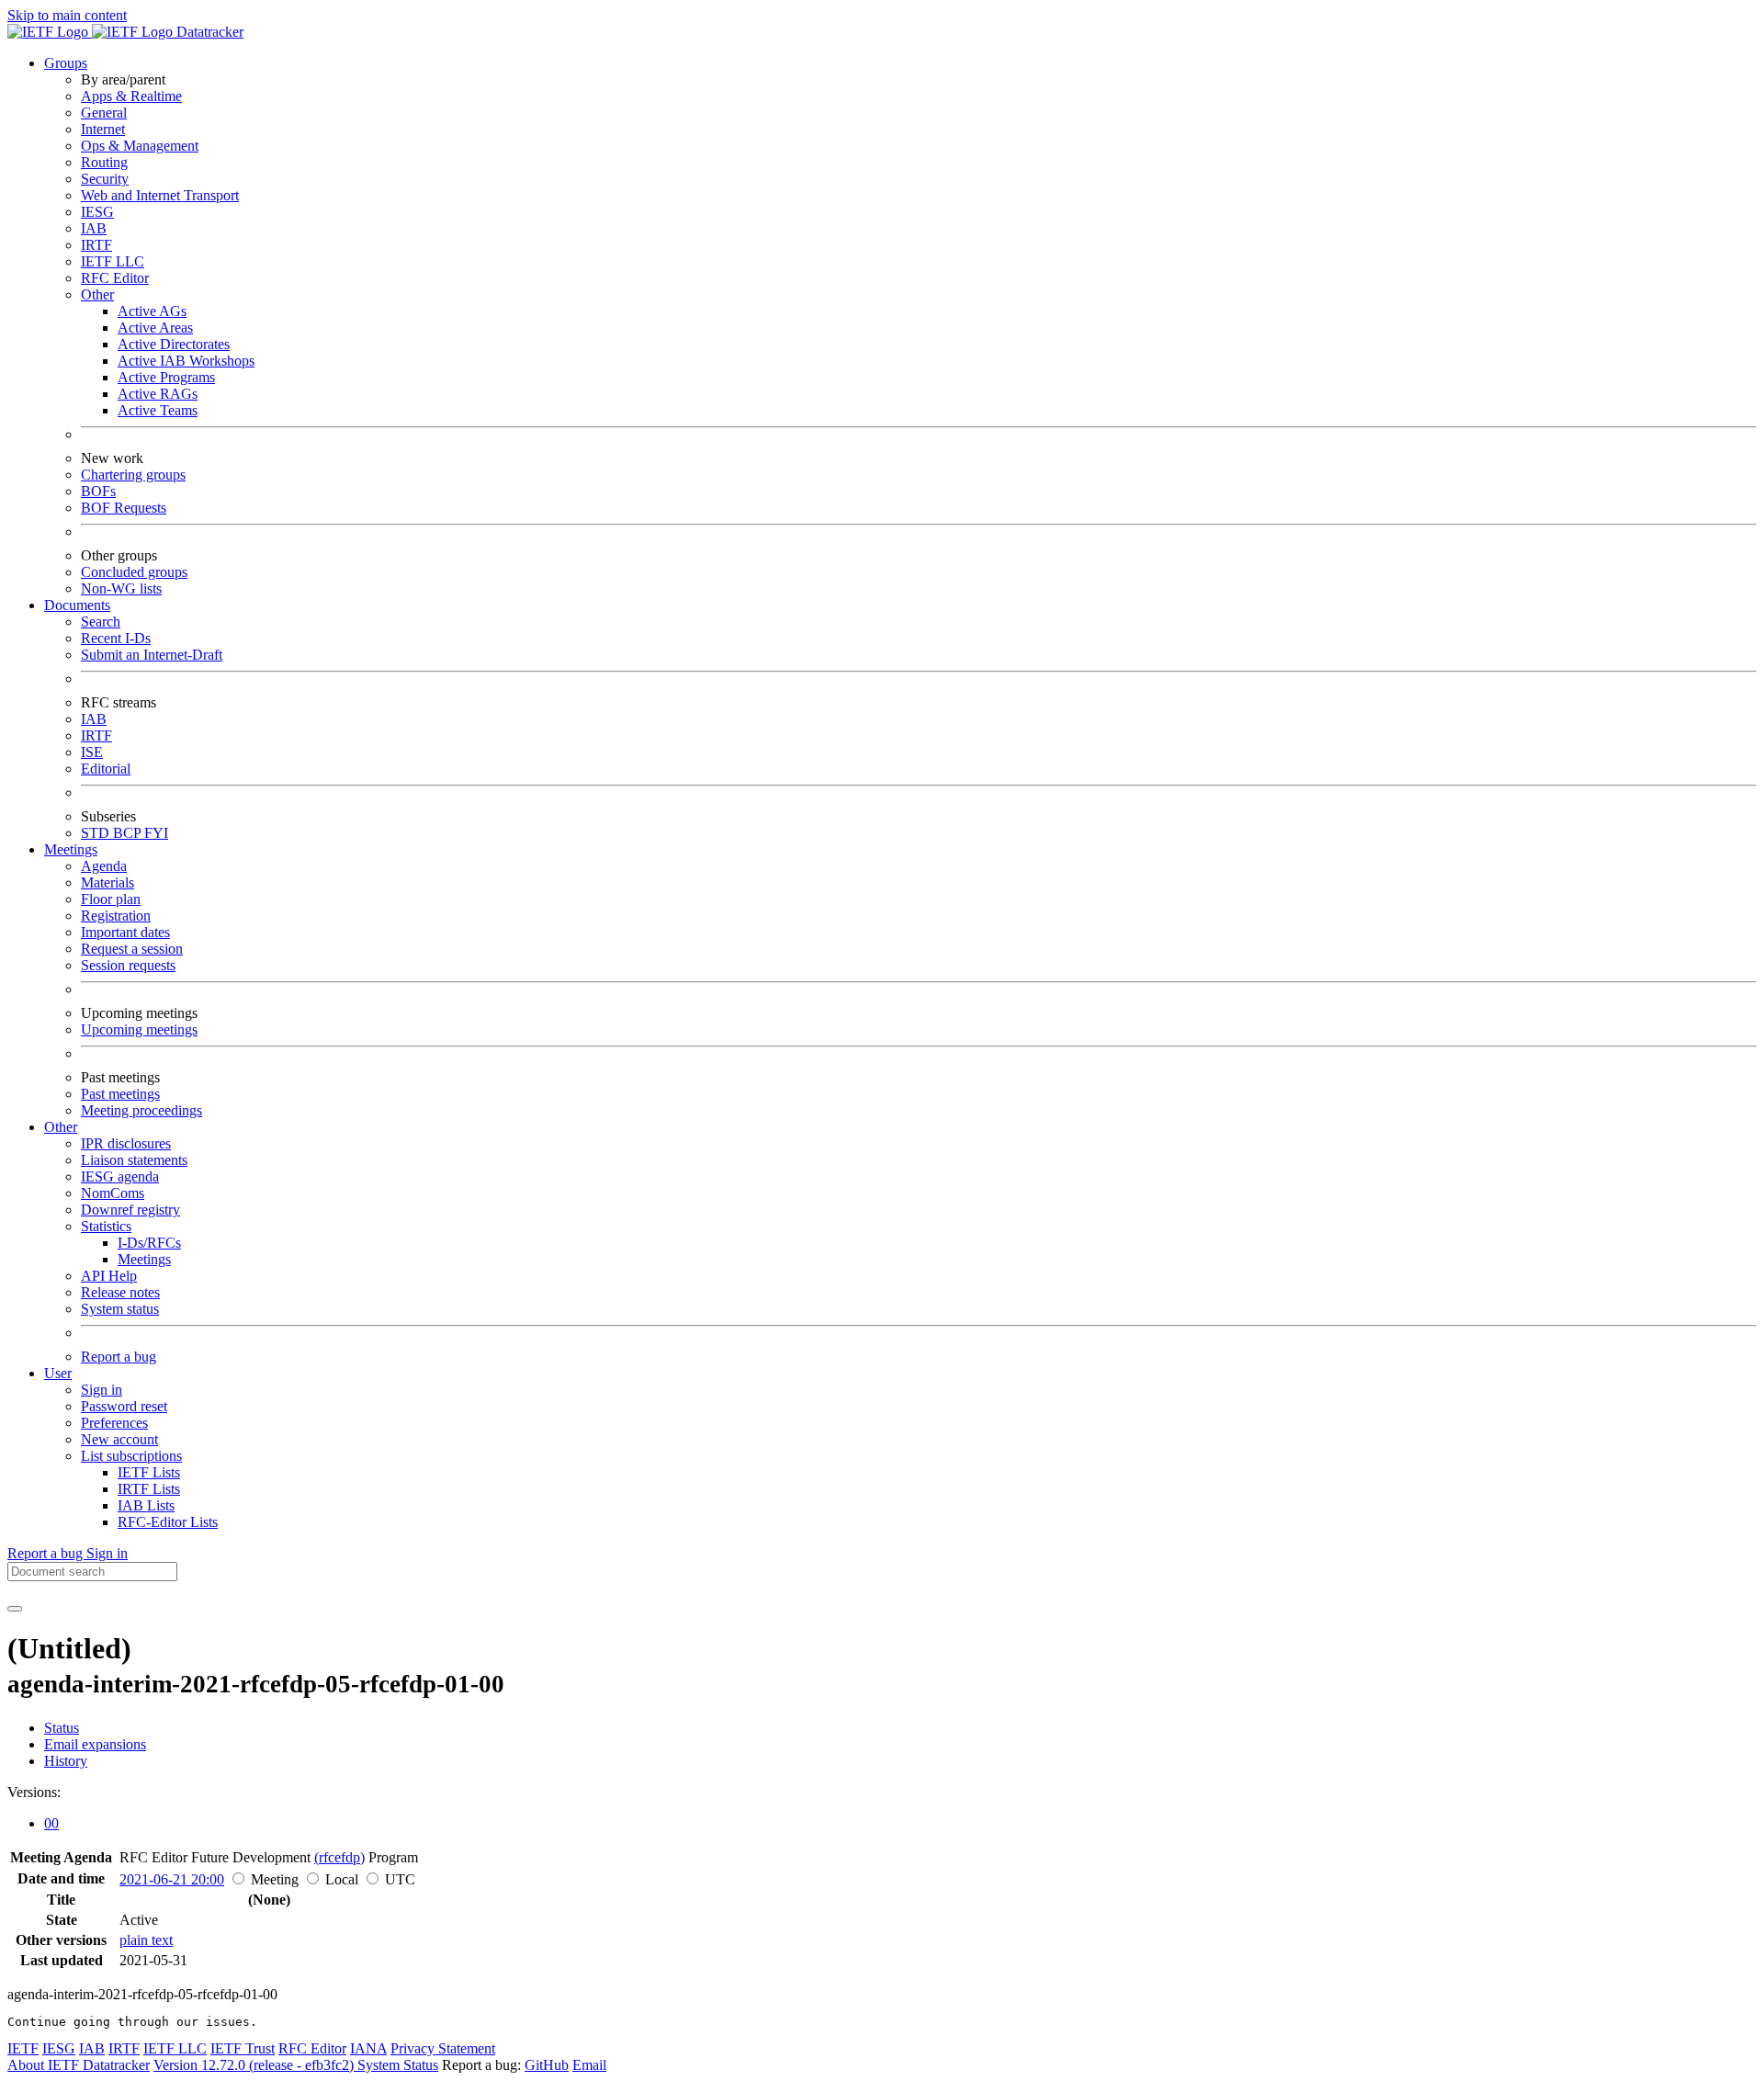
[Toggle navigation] (15, 1609)
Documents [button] (77, 605)
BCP (129, 833)
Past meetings (120, 1094)
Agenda (104, 866)
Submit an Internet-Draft (152, 655)
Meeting (275, 1879)
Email (589, 2065)
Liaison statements (134, 1160)
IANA (368, 2048)
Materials (107, 882)
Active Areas (155, 328)
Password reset (124, 1406)
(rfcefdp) (339, 1857)
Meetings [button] (71, 849)
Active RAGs (158, 394)
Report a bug (119, 1357)
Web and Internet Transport (160, 195)
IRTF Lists (149, 1489)
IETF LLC (113, 261)
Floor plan (111, 899)
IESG (97, 212)
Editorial (106, 769)
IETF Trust (243, 2048)
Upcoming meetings (139, 1029)
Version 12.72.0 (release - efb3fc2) (255, 2065)
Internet (103, 129)
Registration (116, 916)
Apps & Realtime (131, 96)
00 (51, 1823)
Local (342, 1879)
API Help (109, 1276)
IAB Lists (146, 1505)
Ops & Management (140, 146)
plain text (146, 1940)
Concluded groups (134, 572)
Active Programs (166, 377)
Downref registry (130, 1210)
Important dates (125, 932)
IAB (94, 228)
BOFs (98, 491)
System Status (398, 2065)
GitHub (547, 2065)
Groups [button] (66, 63)
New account (119, 1439)
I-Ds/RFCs (149, 1243)
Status (62, 1728)
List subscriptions (131, 1456)
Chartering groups (133, 475)
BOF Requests (124, 508)
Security (105, 179)
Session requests (128, 965)
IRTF (96, 245)
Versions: (34, 1792)
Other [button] (61, 1127)
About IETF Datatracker (79, 2065)
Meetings (144, 1259)
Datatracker (208, 32)
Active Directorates (174, 344)
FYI (156, 833)
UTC (400, 1879)
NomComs (113, 1193)
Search (101, 622)
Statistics (106, 1226)
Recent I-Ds (116, 638)
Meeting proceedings (141, 1110)
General (104, 113)
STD (97, 833)
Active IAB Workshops (186, 361)
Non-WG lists (121, 588)
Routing (104, 162)
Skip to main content (67, 15)
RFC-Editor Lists (168, 1522)
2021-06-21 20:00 (172, 1879)
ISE (92, 752)
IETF (23, 2048)
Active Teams (158, 410)
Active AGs (152, 311)
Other (97, 294)
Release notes (120, 1292)
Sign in (102, 1390)
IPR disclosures (126, 1143)
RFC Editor (115, 278)
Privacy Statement (443, 2048)
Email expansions (95, 1744)
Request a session (132, 949)
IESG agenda (120, 1176)
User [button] (58, 1373)
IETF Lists (149, 1472)
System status (120, 1309)
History (66, 1761)
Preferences (114, 1423)
